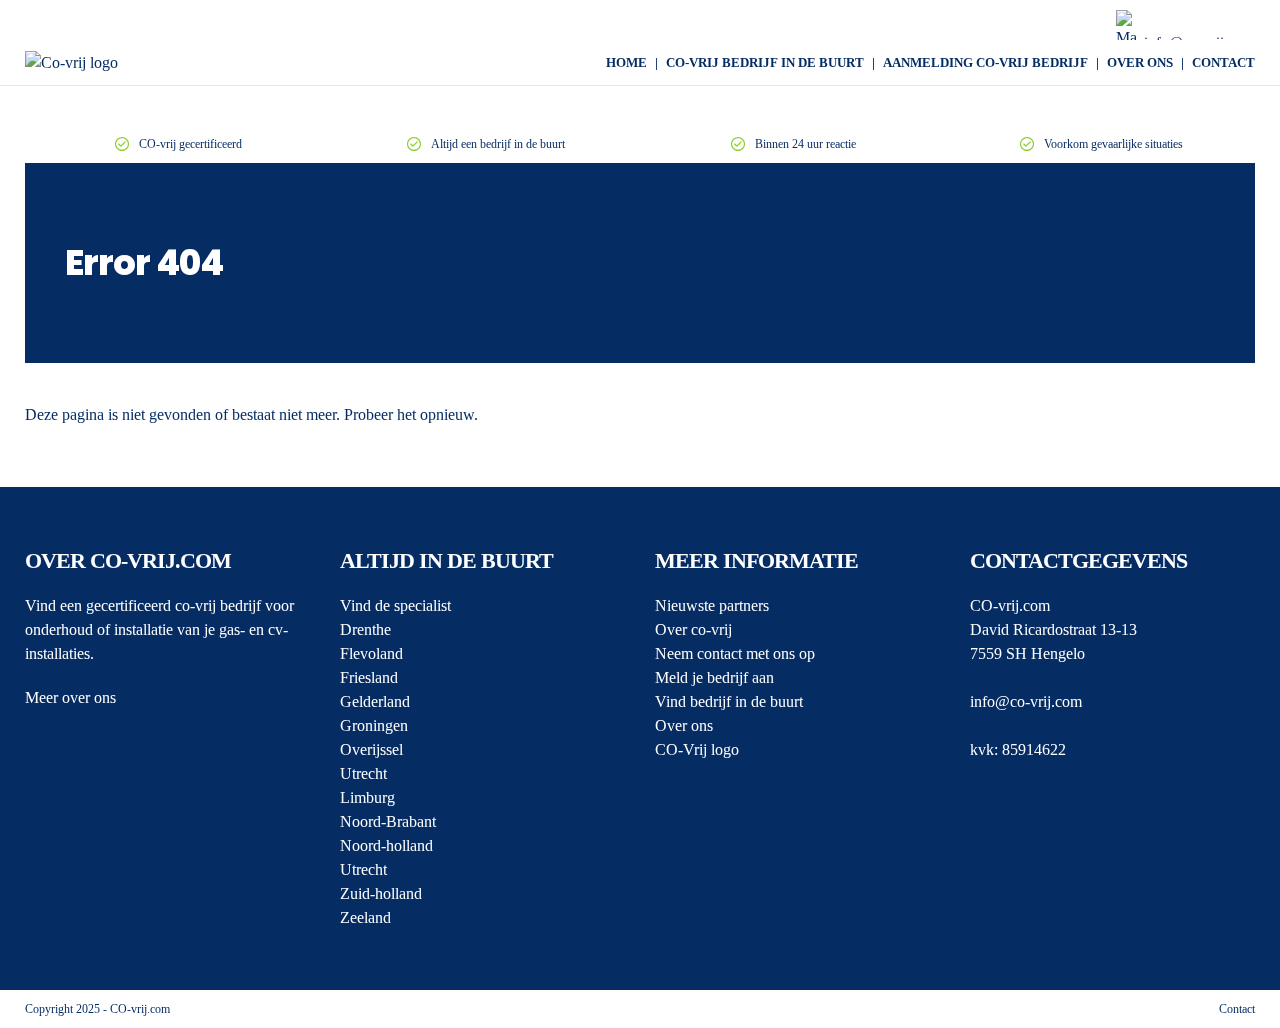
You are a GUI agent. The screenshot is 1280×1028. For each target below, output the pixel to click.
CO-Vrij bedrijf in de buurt (765, 62)
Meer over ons (70, 697)
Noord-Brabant (388, 821)
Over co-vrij (693, 629)
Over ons (1140, 62)
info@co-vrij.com (1026, 701)
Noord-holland (386, 845)
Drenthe (365, 629)
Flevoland (371, 653)
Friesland (369, 677)
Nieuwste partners (712, 605)
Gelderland (375, 701)
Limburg (367, 797)
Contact (1223, 62)
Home (626, 62)
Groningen (374, 725)
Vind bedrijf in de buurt (729, 701)
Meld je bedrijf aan (714, 677)
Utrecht (363, 773)
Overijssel (371, 749)
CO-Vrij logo (697, 749)
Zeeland (365, 917)
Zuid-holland (381, 893)
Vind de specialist (395, 605)
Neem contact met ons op (735, 653)
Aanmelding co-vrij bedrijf (985, 62)
